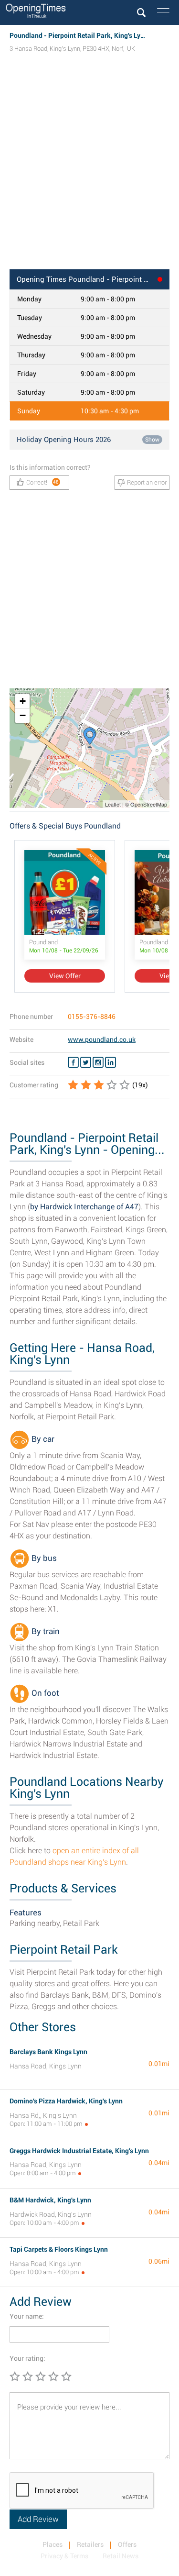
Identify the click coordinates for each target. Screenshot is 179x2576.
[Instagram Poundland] (98, 1062)
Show (152, 440)
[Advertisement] (89, 170)
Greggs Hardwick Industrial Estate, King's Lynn (79, 2151)
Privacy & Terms (64, 2556)
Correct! (43, 482)
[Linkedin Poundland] (111, 1062)
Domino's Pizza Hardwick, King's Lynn (66, 2101)
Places (53, 2544)
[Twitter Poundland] (86, 1062)
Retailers (90, 2544)
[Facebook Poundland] (73, 1062)
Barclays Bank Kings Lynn (48, 2052)
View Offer (65, 976)
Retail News (121, 2556)
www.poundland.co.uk (102, 1039)
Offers (127, 2544)
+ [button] (23, 701)
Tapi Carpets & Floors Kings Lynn (59, 2249)
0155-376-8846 (92, 1017)
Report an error (147, 482)
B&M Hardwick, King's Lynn (50, 2200)
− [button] (23, 715)
